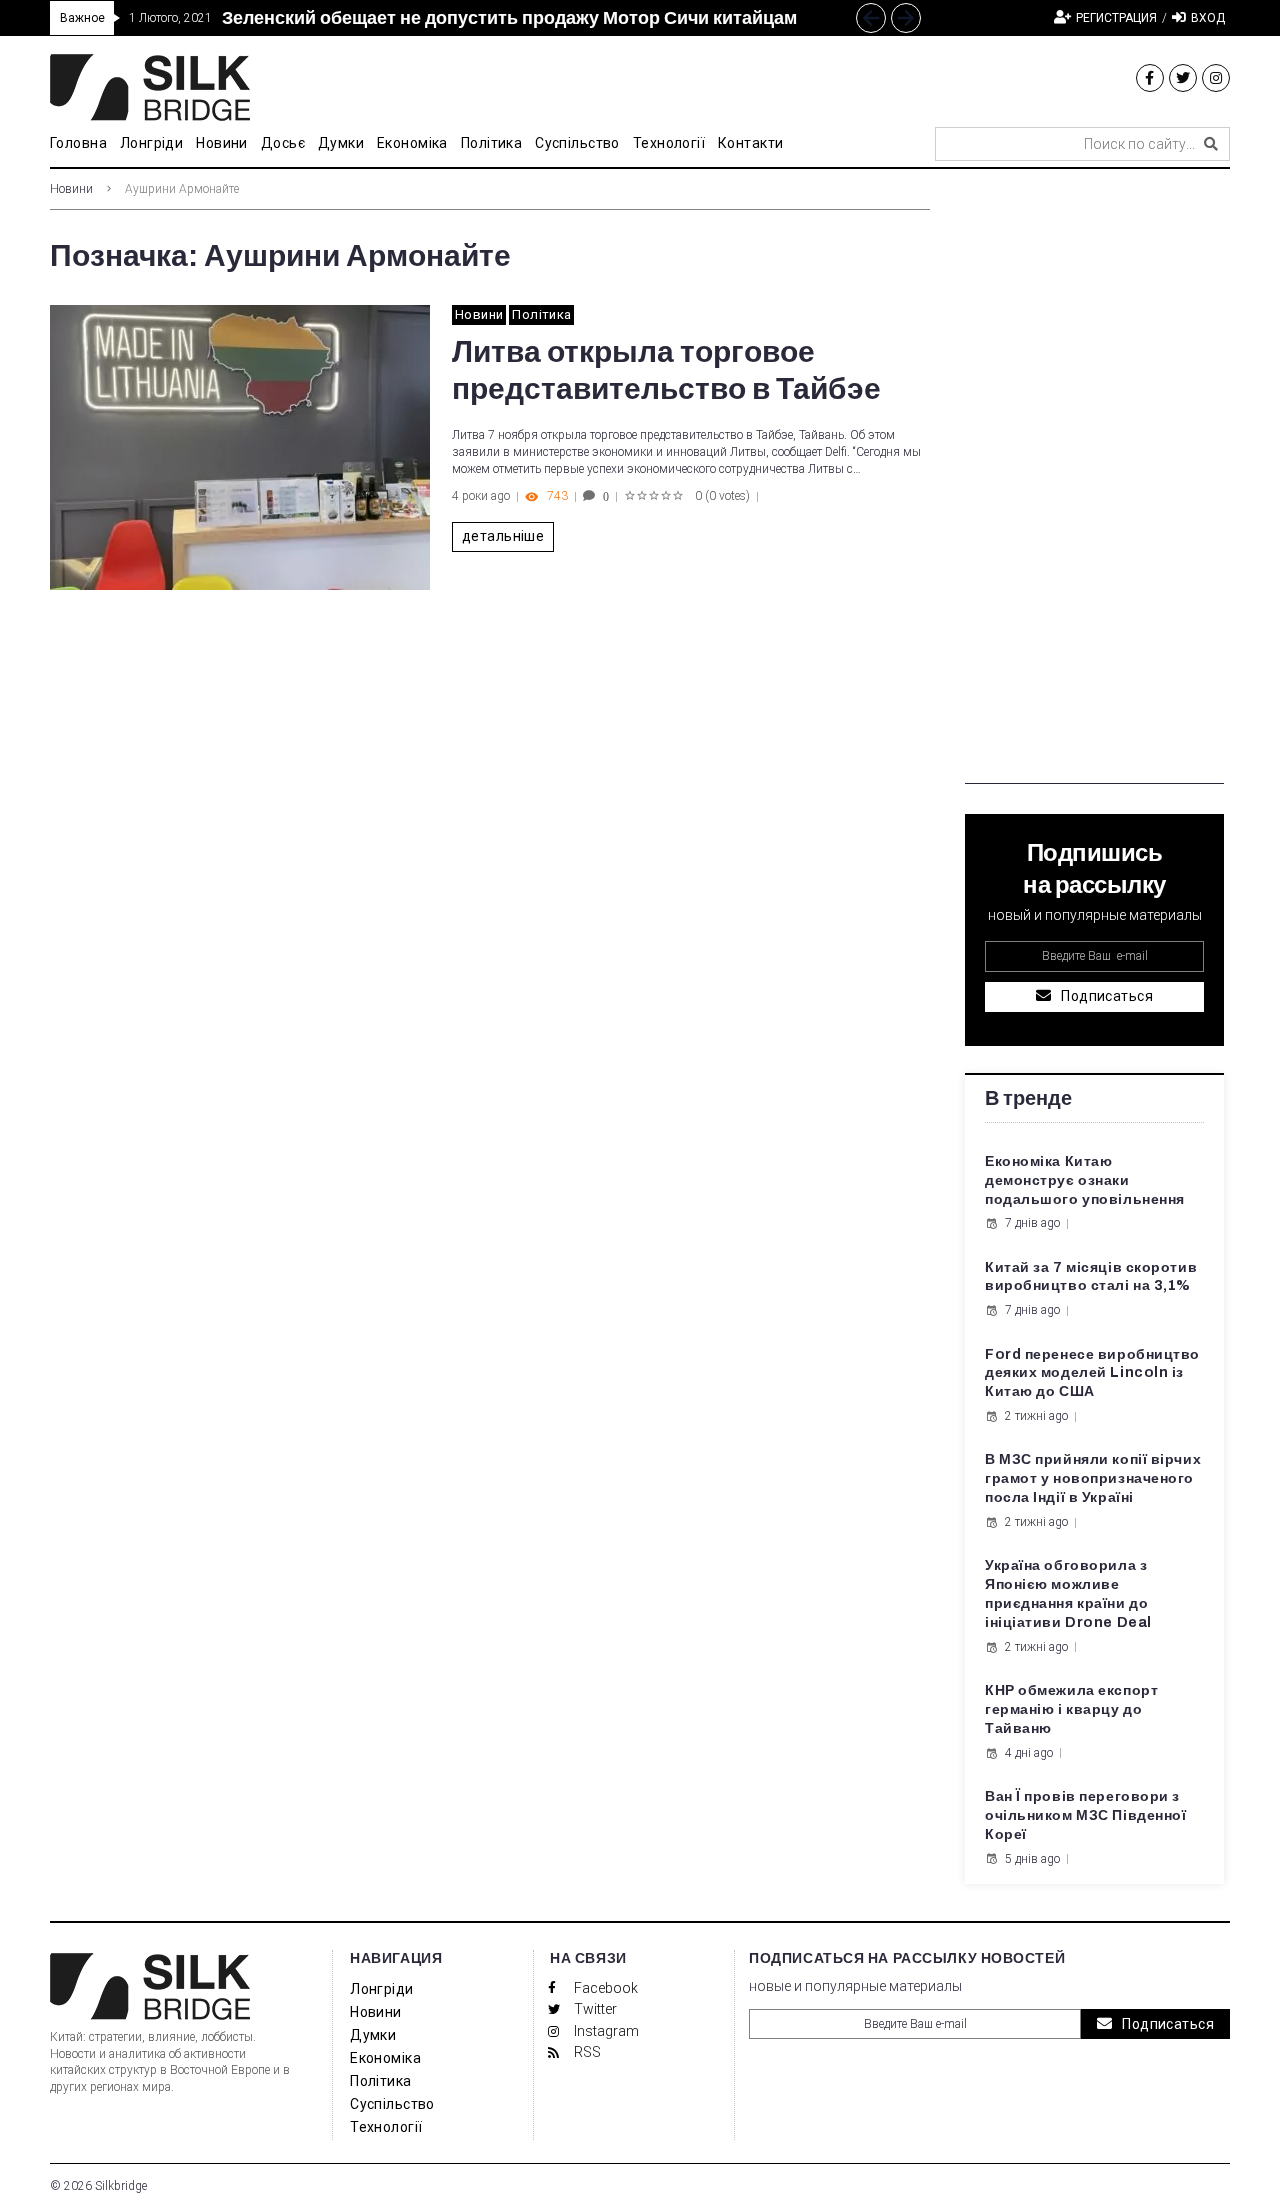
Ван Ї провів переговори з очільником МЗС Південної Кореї (1085, 1815)
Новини (71, 189)
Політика (541, 314)
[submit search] (1211, 144)
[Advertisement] (1094, 484)
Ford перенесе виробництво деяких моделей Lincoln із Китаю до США (1092, 1373)
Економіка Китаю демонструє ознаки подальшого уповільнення (1085, 1180)
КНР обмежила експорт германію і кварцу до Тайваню (1071, 1709)
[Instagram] (1216, 78)
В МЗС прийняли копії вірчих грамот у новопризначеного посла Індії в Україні (1093, 1478)
